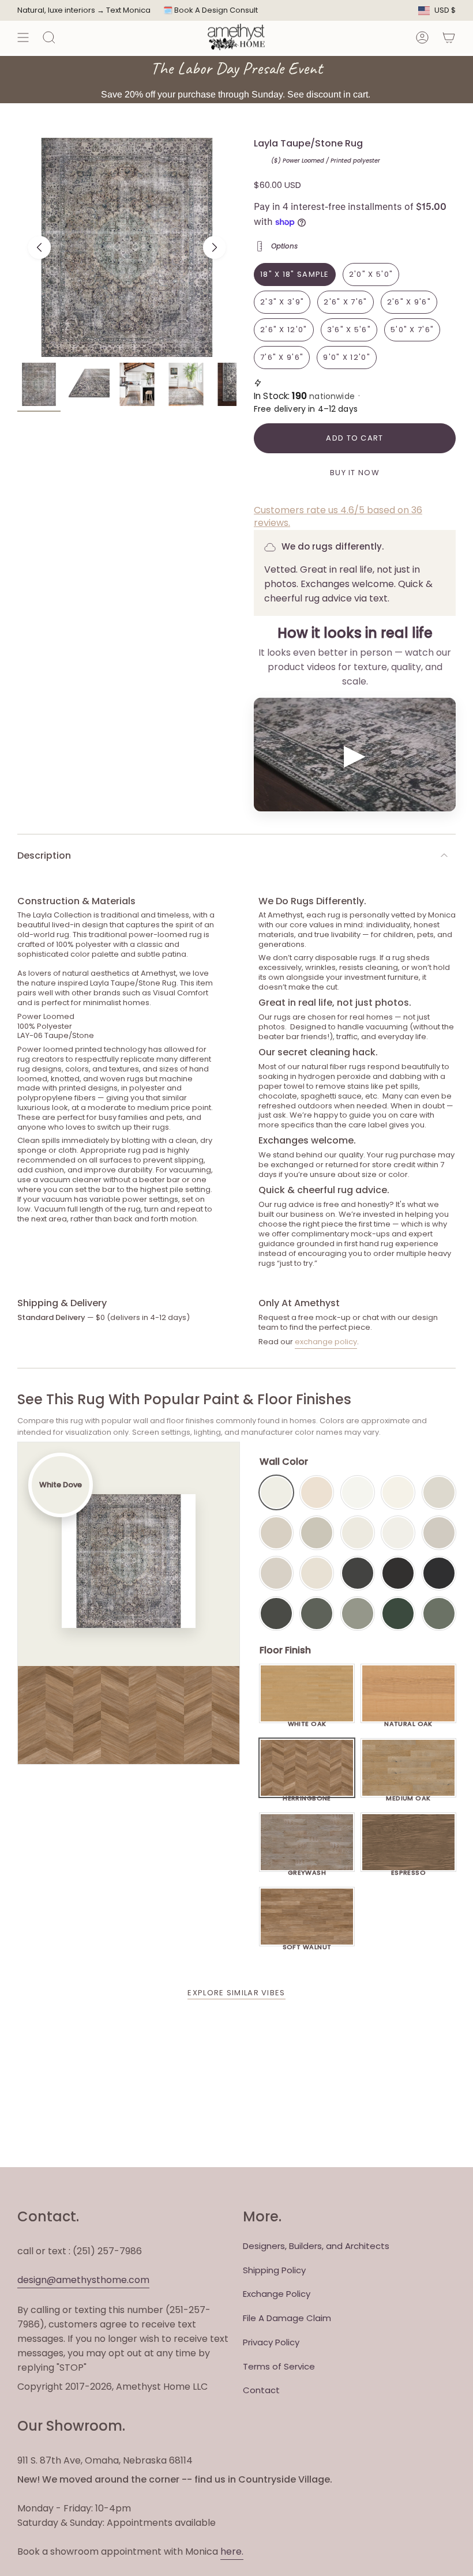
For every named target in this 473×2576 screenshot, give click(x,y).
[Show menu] (23, 37)
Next (215, 247)
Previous (39, 247)
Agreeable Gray (439, 1533)
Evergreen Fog (358, 1614)
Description (44, 855)
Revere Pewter (317, 1533)
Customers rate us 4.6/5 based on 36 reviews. (338, 516)
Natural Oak (408, 1721)
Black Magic (398, 1573)
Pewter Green (317, 1614)
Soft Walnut (307, 1944)
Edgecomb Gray (276, 1533)
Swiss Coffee (317, 1492)
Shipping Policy (274, 2270)
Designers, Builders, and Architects (316, 2246)
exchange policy (326, 1342)
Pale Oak (439, 1492)
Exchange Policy (277, 2294)
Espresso (409, 1870)
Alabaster (358, 1533)
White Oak (307, 1721)
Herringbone (307, 1795)
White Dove (276, 1492)
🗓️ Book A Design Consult (211, 10)
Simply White (398, 1492)
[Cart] (449, 37)
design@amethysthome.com (83, 2280)
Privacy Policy (271, 2342)
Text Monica (128, 10)
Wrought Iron (276, 1614)
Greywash (307, 1870)
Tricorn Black (439, 1573)
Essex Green (398, 1614)
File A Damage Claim (287, 2318)
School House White (317, 1573)
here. (232, 2551)
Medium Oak (408, 1795)
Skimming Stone (276, 1573)
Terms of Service (279, 2366)
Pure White (398, 1533)
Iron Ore (358, 1573)
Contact (261, 2390)
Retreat (439, 1614)
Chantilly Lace (358, 1492)
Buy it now (355, 473)
